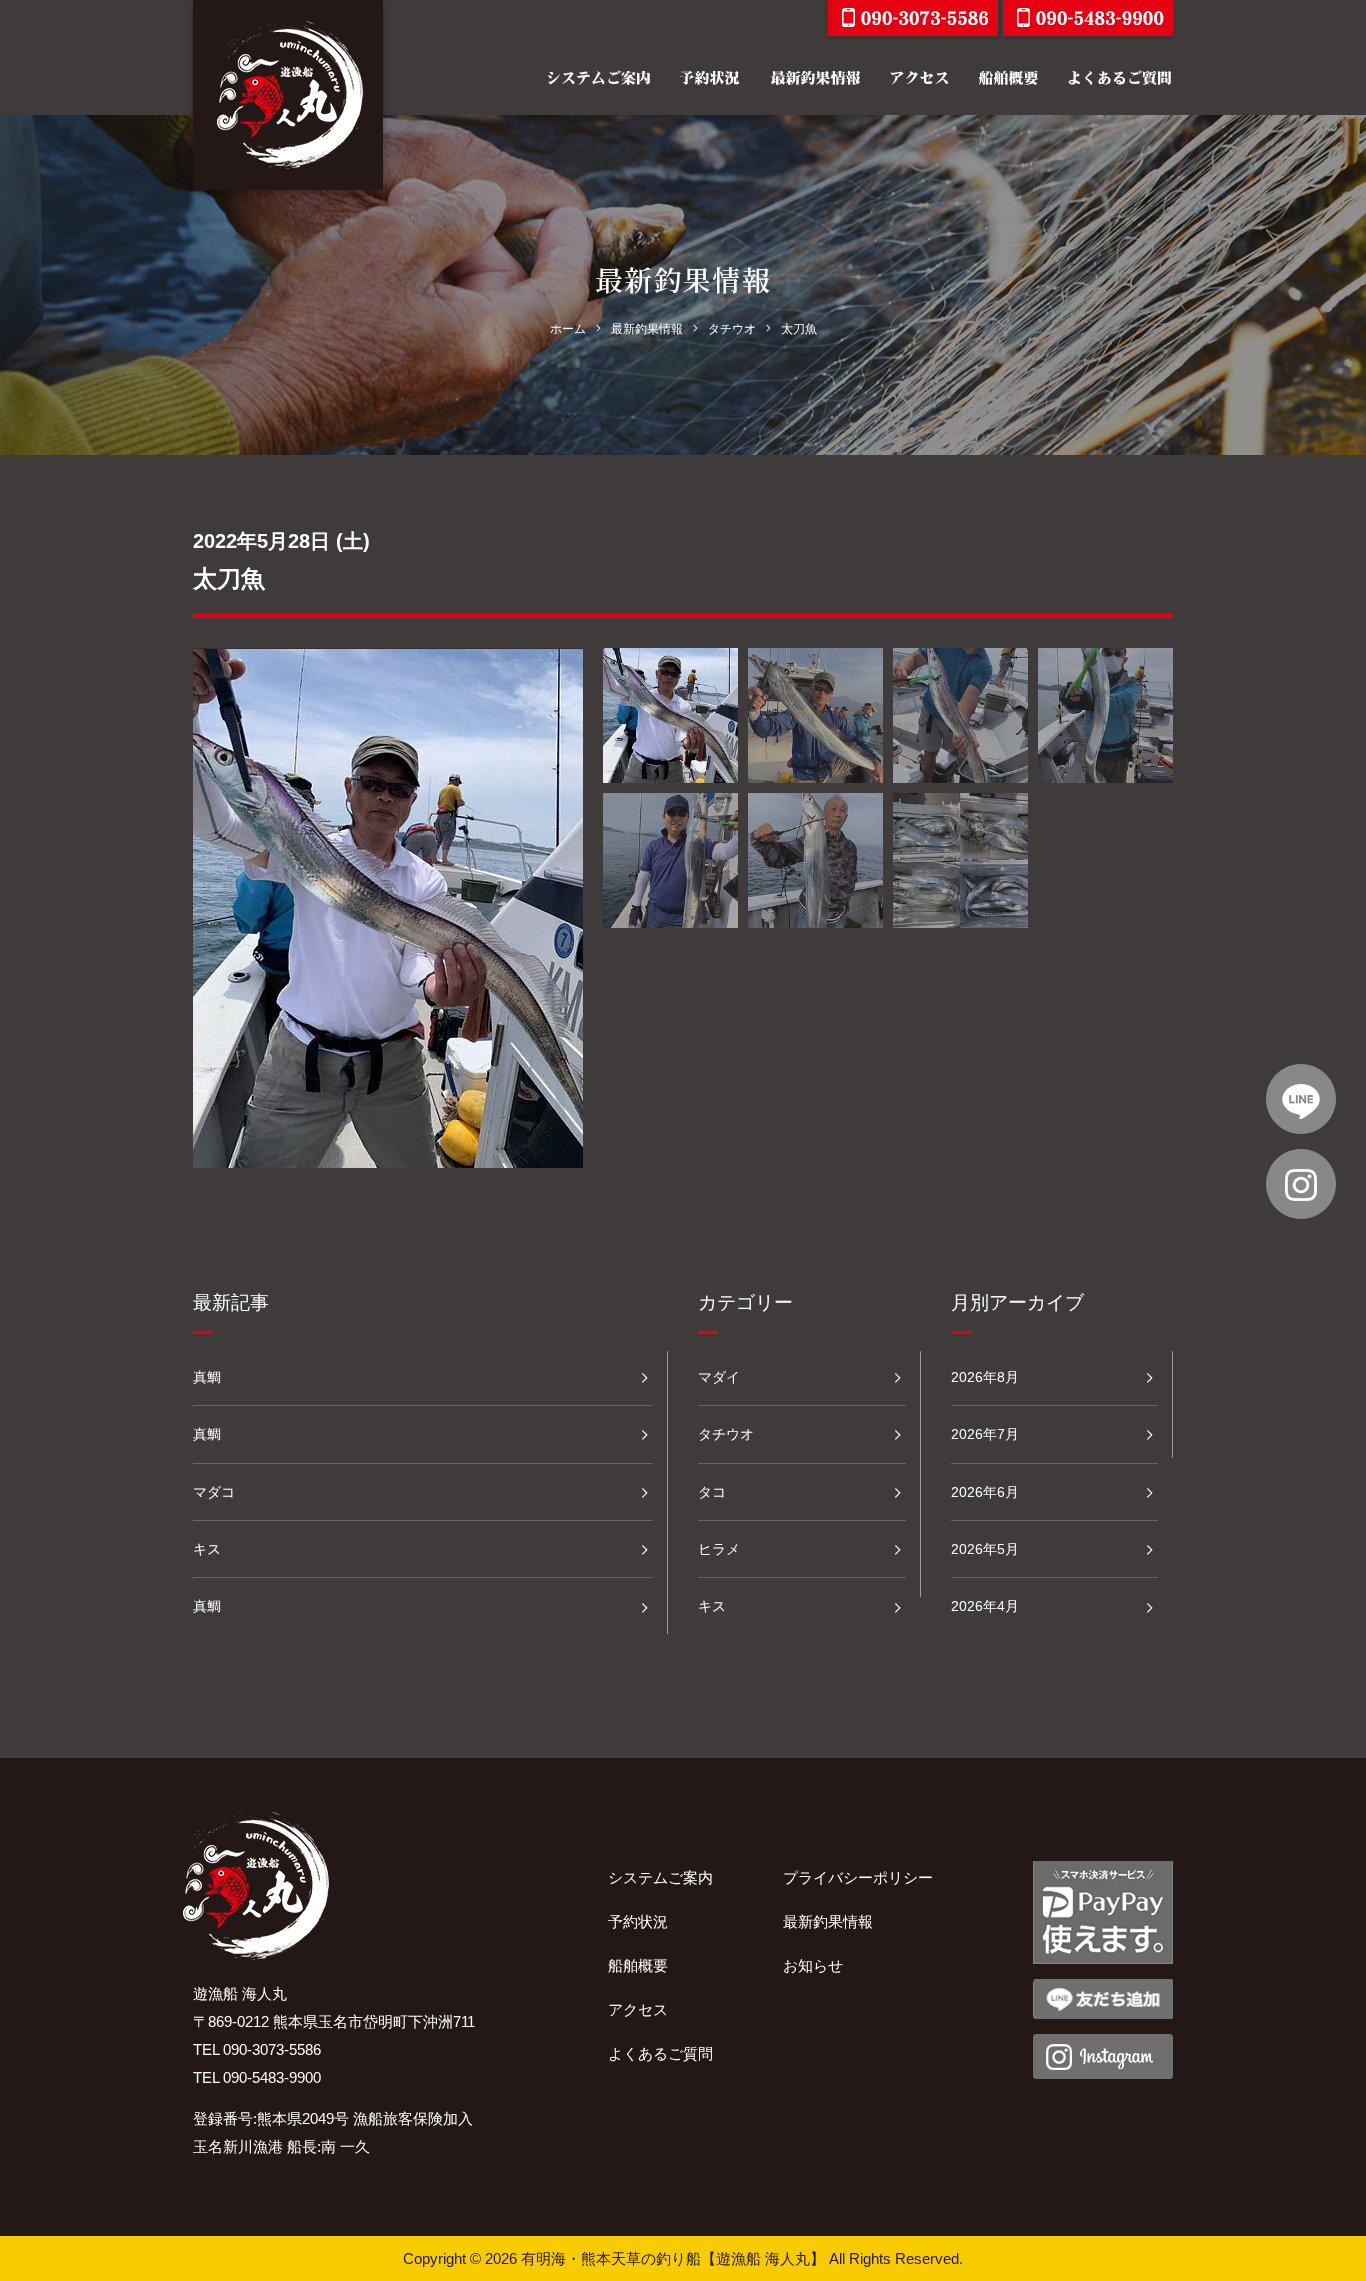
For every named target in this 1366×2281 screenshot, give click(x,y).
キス (207, 1549)
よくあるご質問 (660, 2053)
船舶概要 (638, 1965)
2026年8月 (985, 1377)
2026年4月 (985, 1606)
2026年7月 (985, 1434)
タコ (712, 1492)
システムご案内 (660, 1877)
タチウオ (726, 1434)
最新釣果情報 (828, 1921)
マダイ (719, 1377)
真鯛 (207, 1377)
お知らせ (813, 1965)
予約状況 (638, 1921)
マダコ (214, 1492)
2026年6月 (985, 1492)
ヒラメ (719, 1549)
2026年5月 (985, 1549)
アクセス (638, 2009)
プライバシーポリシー (858, 1877)
